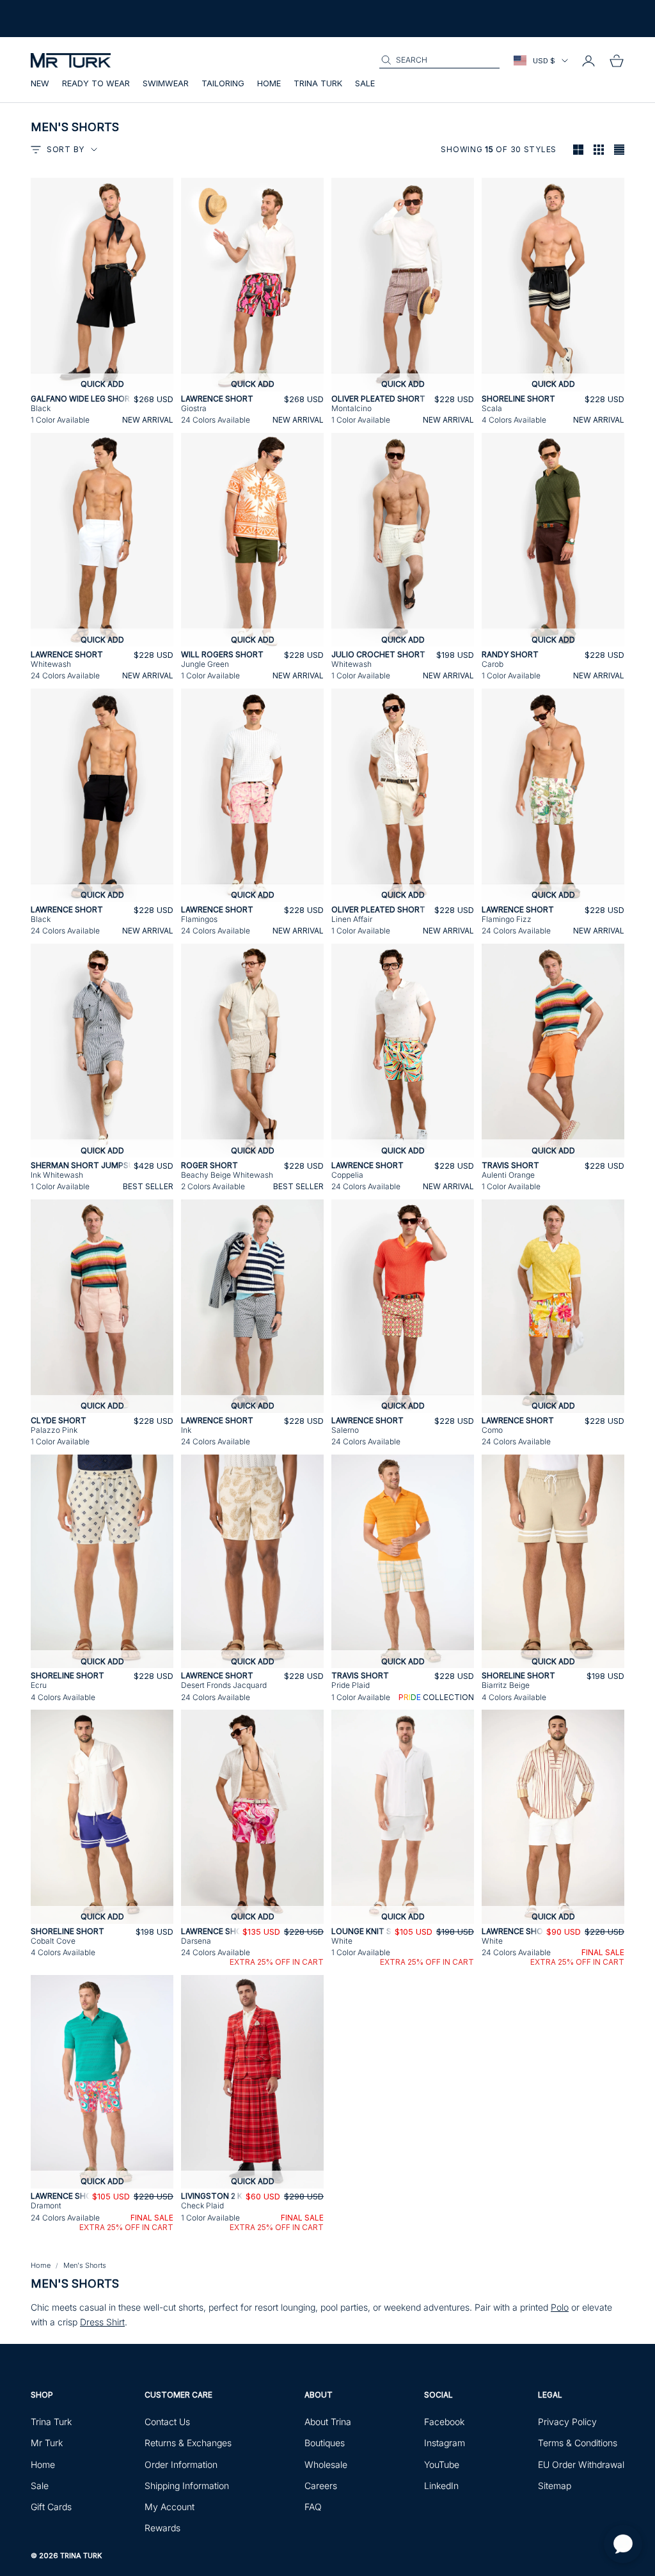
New (40, 83)
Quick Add (102, 384)
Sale (365, 83)
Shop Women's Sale (70, 24)
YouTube (442, 2464)
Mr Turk (47, 2443)
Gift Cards (51, 2507)
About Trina (328, 2422)
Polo (560, 2307)
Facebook (444, 2422)
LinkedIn (441, 2486)
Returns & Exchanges (188, 2443)
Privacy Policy (567, 2422)
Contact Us (167, 2422)
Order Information (181, 2464)
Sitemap (555, 2486)
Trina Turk (318, 83)
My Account (170, 2507)
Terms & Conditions (578, 2443)
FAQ (313, 2507)
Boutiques (325, 2443)
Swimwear (166, 83)
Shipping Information (187, 2486)
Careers (321, 2486)
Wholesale (326, 2464)
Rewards (162, 2528)
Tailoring (223, 83)
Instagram (445, 2443)
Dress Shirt (102, 2322)
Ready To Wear (96, 83)
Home (269, 83)
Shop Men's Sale (148, 24)
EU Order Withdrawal (581, 2464)
